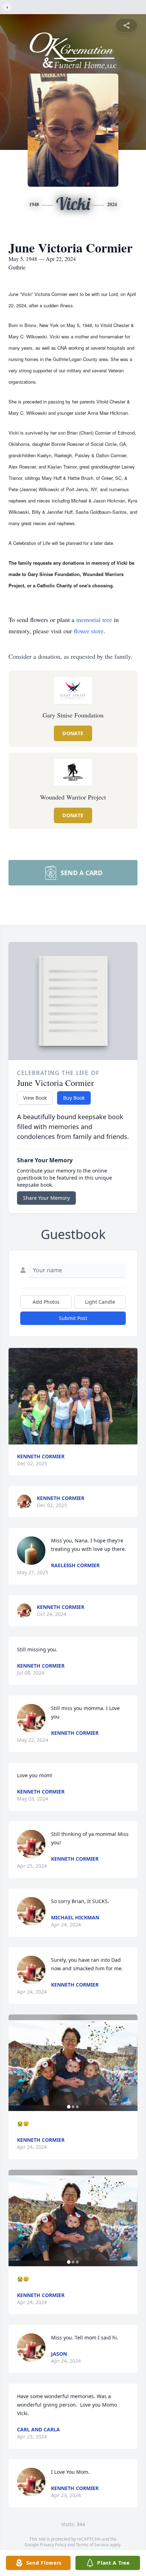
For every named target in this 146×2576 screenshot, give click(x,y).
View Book (35, 1098)
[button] (73, 1396)
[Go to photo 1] (69, 2107)
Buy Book (74, 1098)
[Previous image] (16, 2063)
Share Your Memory (46, 1198)
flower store (89, 631)
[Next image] (130, 2063)
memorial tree (94, 620)
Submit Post (73, 1318)
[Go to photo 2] (73, 2107)
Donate (73, 733)
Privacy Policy (53, 2545)
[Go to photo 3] (77, 2107)
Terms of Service (92, 2545)
